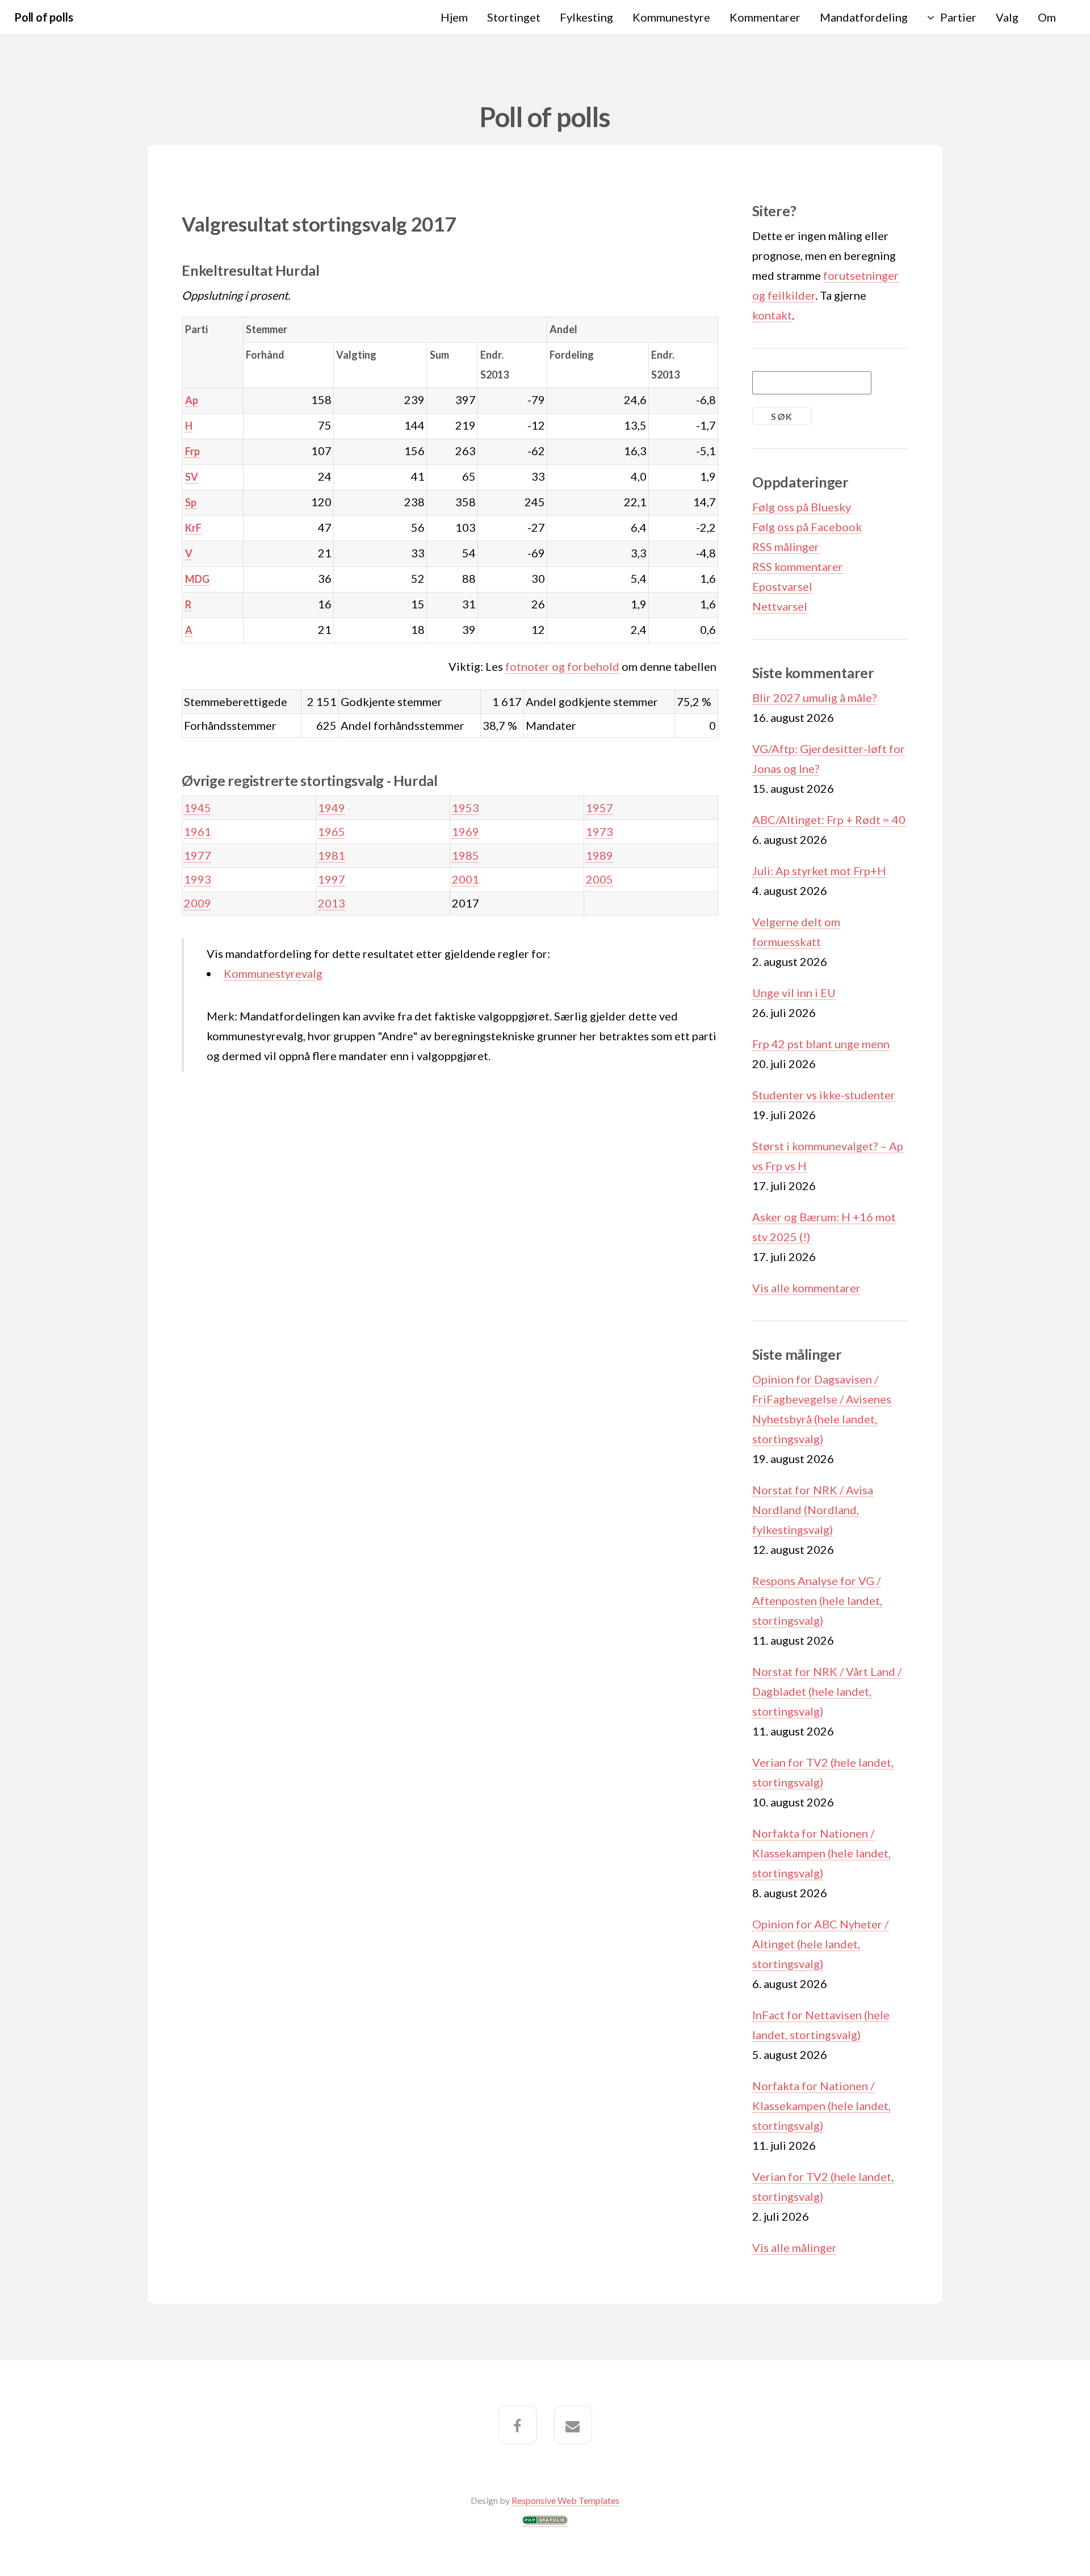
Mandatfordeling (864, 17)
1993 (198, 879)
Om (1047, 17)
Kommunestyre (671, 17)
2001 (466, 879)
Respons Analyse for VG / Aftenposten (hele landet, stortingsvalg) (817, 1600)
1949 (332, 808)
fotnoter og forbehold (562, 666)
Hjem (454, 17)
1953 (466, 808)
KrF (193, 528)
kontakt (772, 315)
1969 (466, 831)
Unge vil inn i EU (794, 993)
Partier (958, 17)
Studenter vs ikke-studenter (824, 1095)
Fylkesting (586, 17)
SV (192, 477)
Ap (192, 400)
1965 (332, 831)
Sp (191, 502)
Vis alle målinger (795, 2247)
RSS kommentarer (798, 566)
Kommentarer (765, 17)
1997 (332, 879)
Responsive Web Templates (565, 2500)
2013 (332, 903)
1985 (466, 855)
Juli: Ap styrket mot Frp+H (819, 871)
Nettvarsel (780, 606)
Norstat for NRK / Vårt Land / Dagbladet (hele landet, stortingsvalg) (827, 1691)
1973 (599, 831)
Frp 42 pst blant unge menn (821, 1044)
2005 (599, 879)
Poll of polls (43, 17)
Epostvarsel (782, 586)
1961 (198, 831)
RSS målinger (786, 547)
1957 (599, 808)
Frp (192, 451)
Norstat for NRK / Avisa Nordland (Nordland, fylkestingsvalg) (813, 1510)
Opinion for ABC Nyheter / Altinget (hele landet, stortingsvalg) (820, 1944)
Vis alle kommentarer (806, 1288)
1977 (198, 855)
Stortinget (514, 17)
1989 (599, 855)
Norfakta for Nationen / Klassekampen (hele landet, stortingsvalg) (821, 1853)
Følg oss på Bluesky (802, 507)
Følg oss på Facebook (807, 527)
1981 (332, 855)
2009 (198, 903)
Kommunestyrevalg (273, 973)
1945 (198, 808)
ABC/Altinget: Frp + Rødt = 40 (829, 820)
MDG (197, 579)
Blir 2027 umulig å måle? (814, 697)
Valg (1007, 17)
